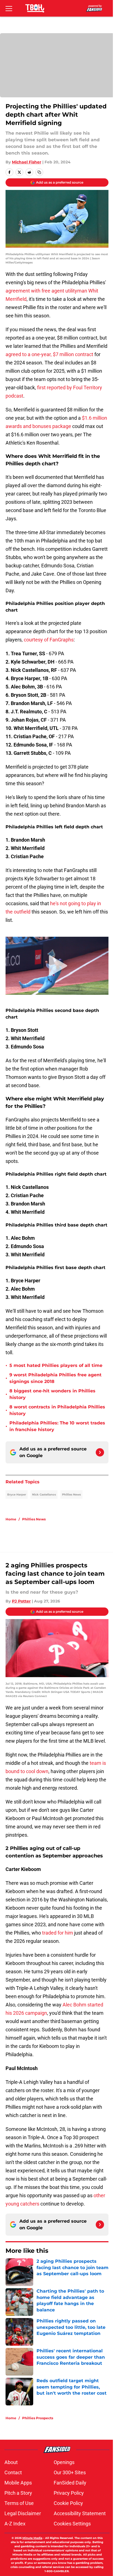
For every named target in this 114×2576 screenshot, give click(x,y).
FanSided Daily (70, 2483)
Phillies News (71, 1495)
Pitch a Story (18, 2493)
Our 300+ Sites (70, 2472)
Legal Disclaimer (23, 2513)
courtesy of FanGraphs (49, 640)
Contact (13, 2472)
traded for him (58, 1933)
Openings (64, 2462)
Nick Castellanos (44, 1495)
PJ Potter (21, 1601)
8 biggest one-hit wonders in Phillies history (52, 1394)
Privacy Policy (69, 2493)
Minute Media (32, 2538)
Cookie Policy (68, 2503)
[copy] (39, 172)
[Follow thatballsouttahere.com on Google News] (100, 1452)
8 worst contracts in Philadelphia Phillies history (57, 1410)
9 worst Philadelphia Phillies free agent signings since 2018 (55, 1378)
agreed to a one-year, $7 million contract (49, 354)
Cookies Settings (72, 2524)
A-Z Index (15, 2524)
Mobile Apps (18, 2483)
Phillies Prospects (38, 2418)
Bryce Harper (17, 1495)
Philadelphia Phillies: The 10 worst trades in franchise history (57, 1426)
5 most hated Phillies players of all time (56, 1365)
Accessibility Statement (80, 2513)
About (11, 2462)
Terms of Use (19, 2503)
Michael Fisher (27, 162)
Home (11, 1519)
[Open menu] (9, 8)
